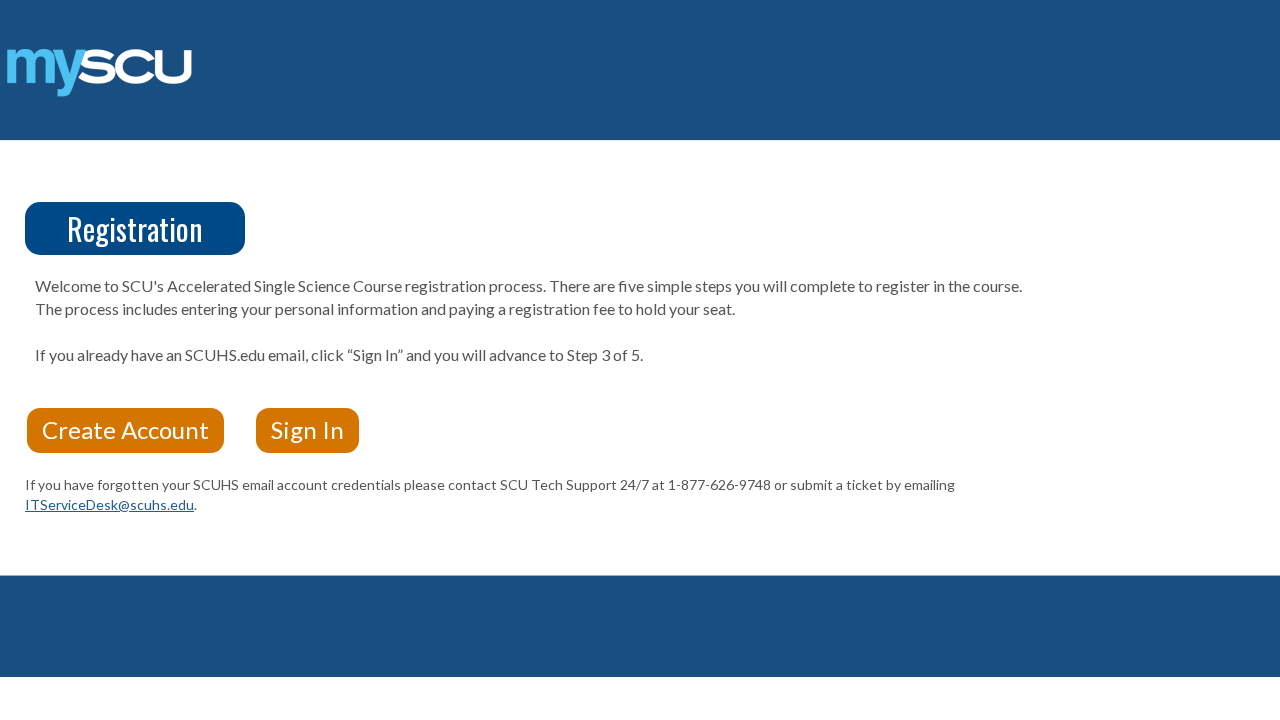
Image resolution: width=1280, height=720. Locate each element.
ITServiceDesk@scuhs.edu (109, 504)
